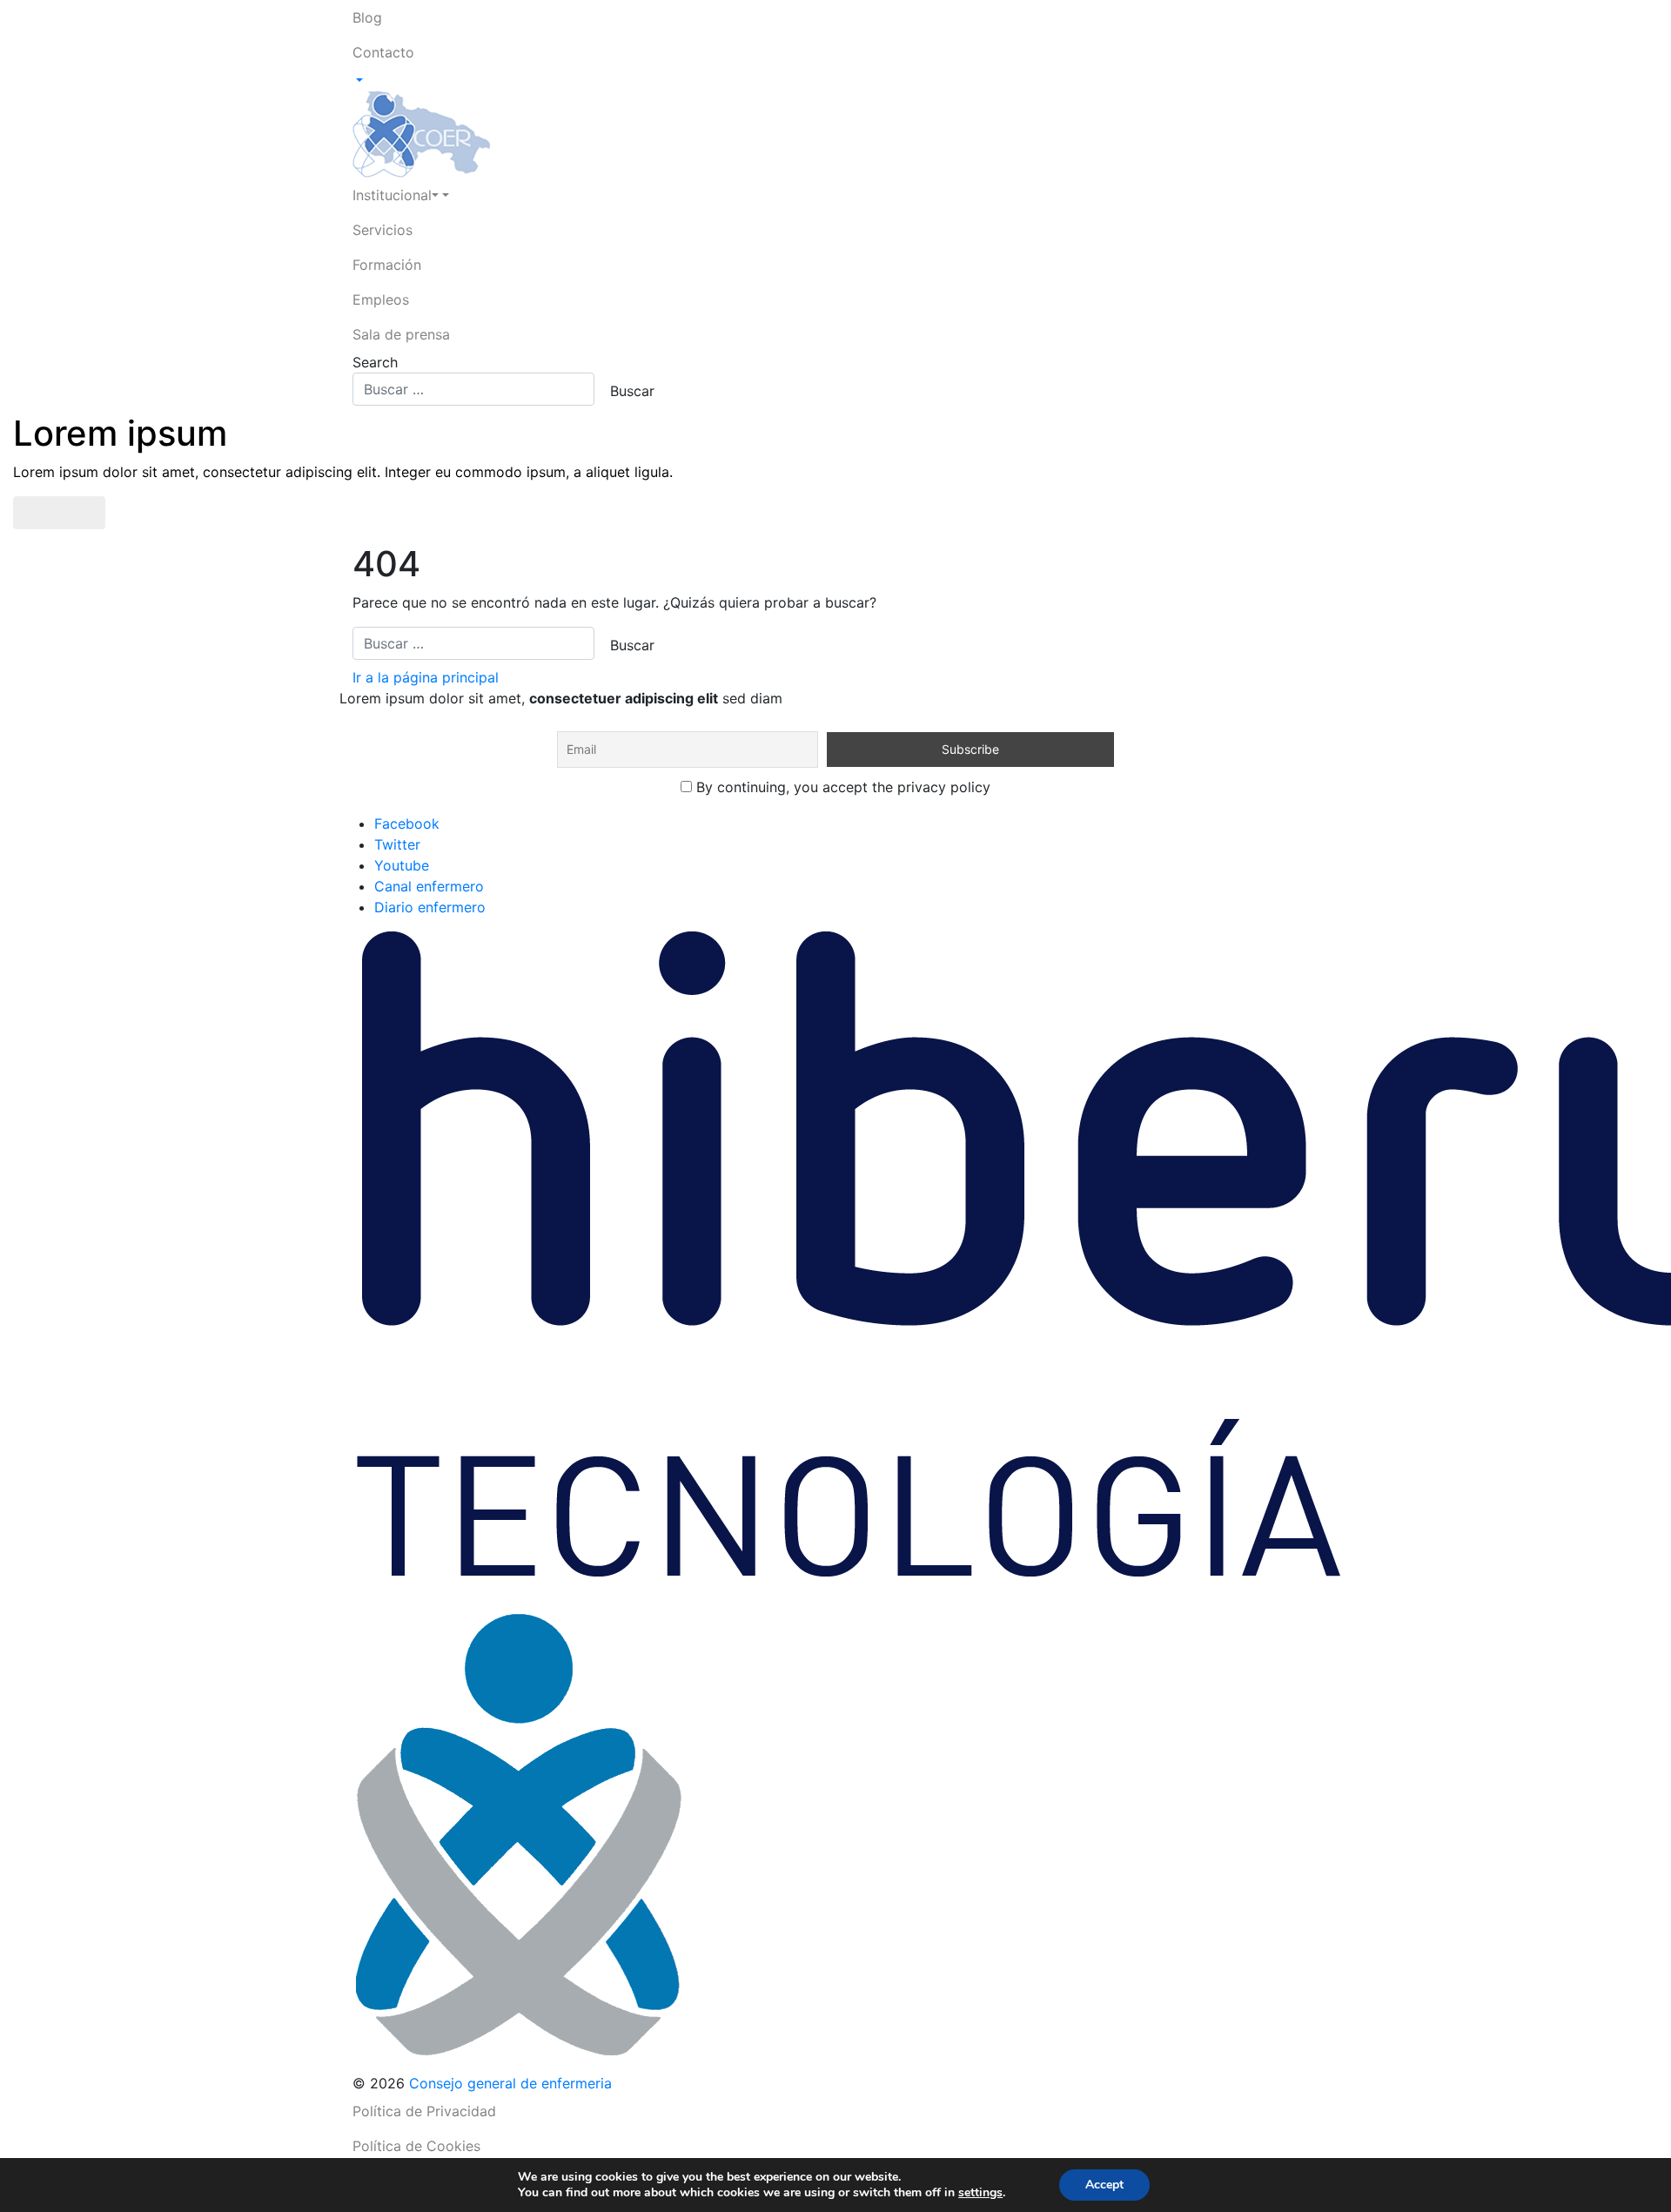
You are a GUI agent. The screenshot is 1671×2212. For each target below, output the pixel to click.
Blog (367, 17)
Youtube (402, 865)
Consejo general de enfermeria (510, 2083)
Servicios (383, 230)
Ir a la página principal (426, 677)
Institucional (392, 195)
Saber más (59, 513)
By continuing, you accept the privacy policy (841, 787)
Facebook (407, 824)
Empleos (381, 299)
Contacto (383, 52)
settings (980, 2193)
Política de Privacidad (424, 2111)
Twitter (397, 844)
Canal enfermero (429, 886)
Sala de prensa (401, 334)
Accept (1104, 2185)
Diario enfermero (430, 907)
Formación (387, 265)
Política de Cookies (416, 2146)
